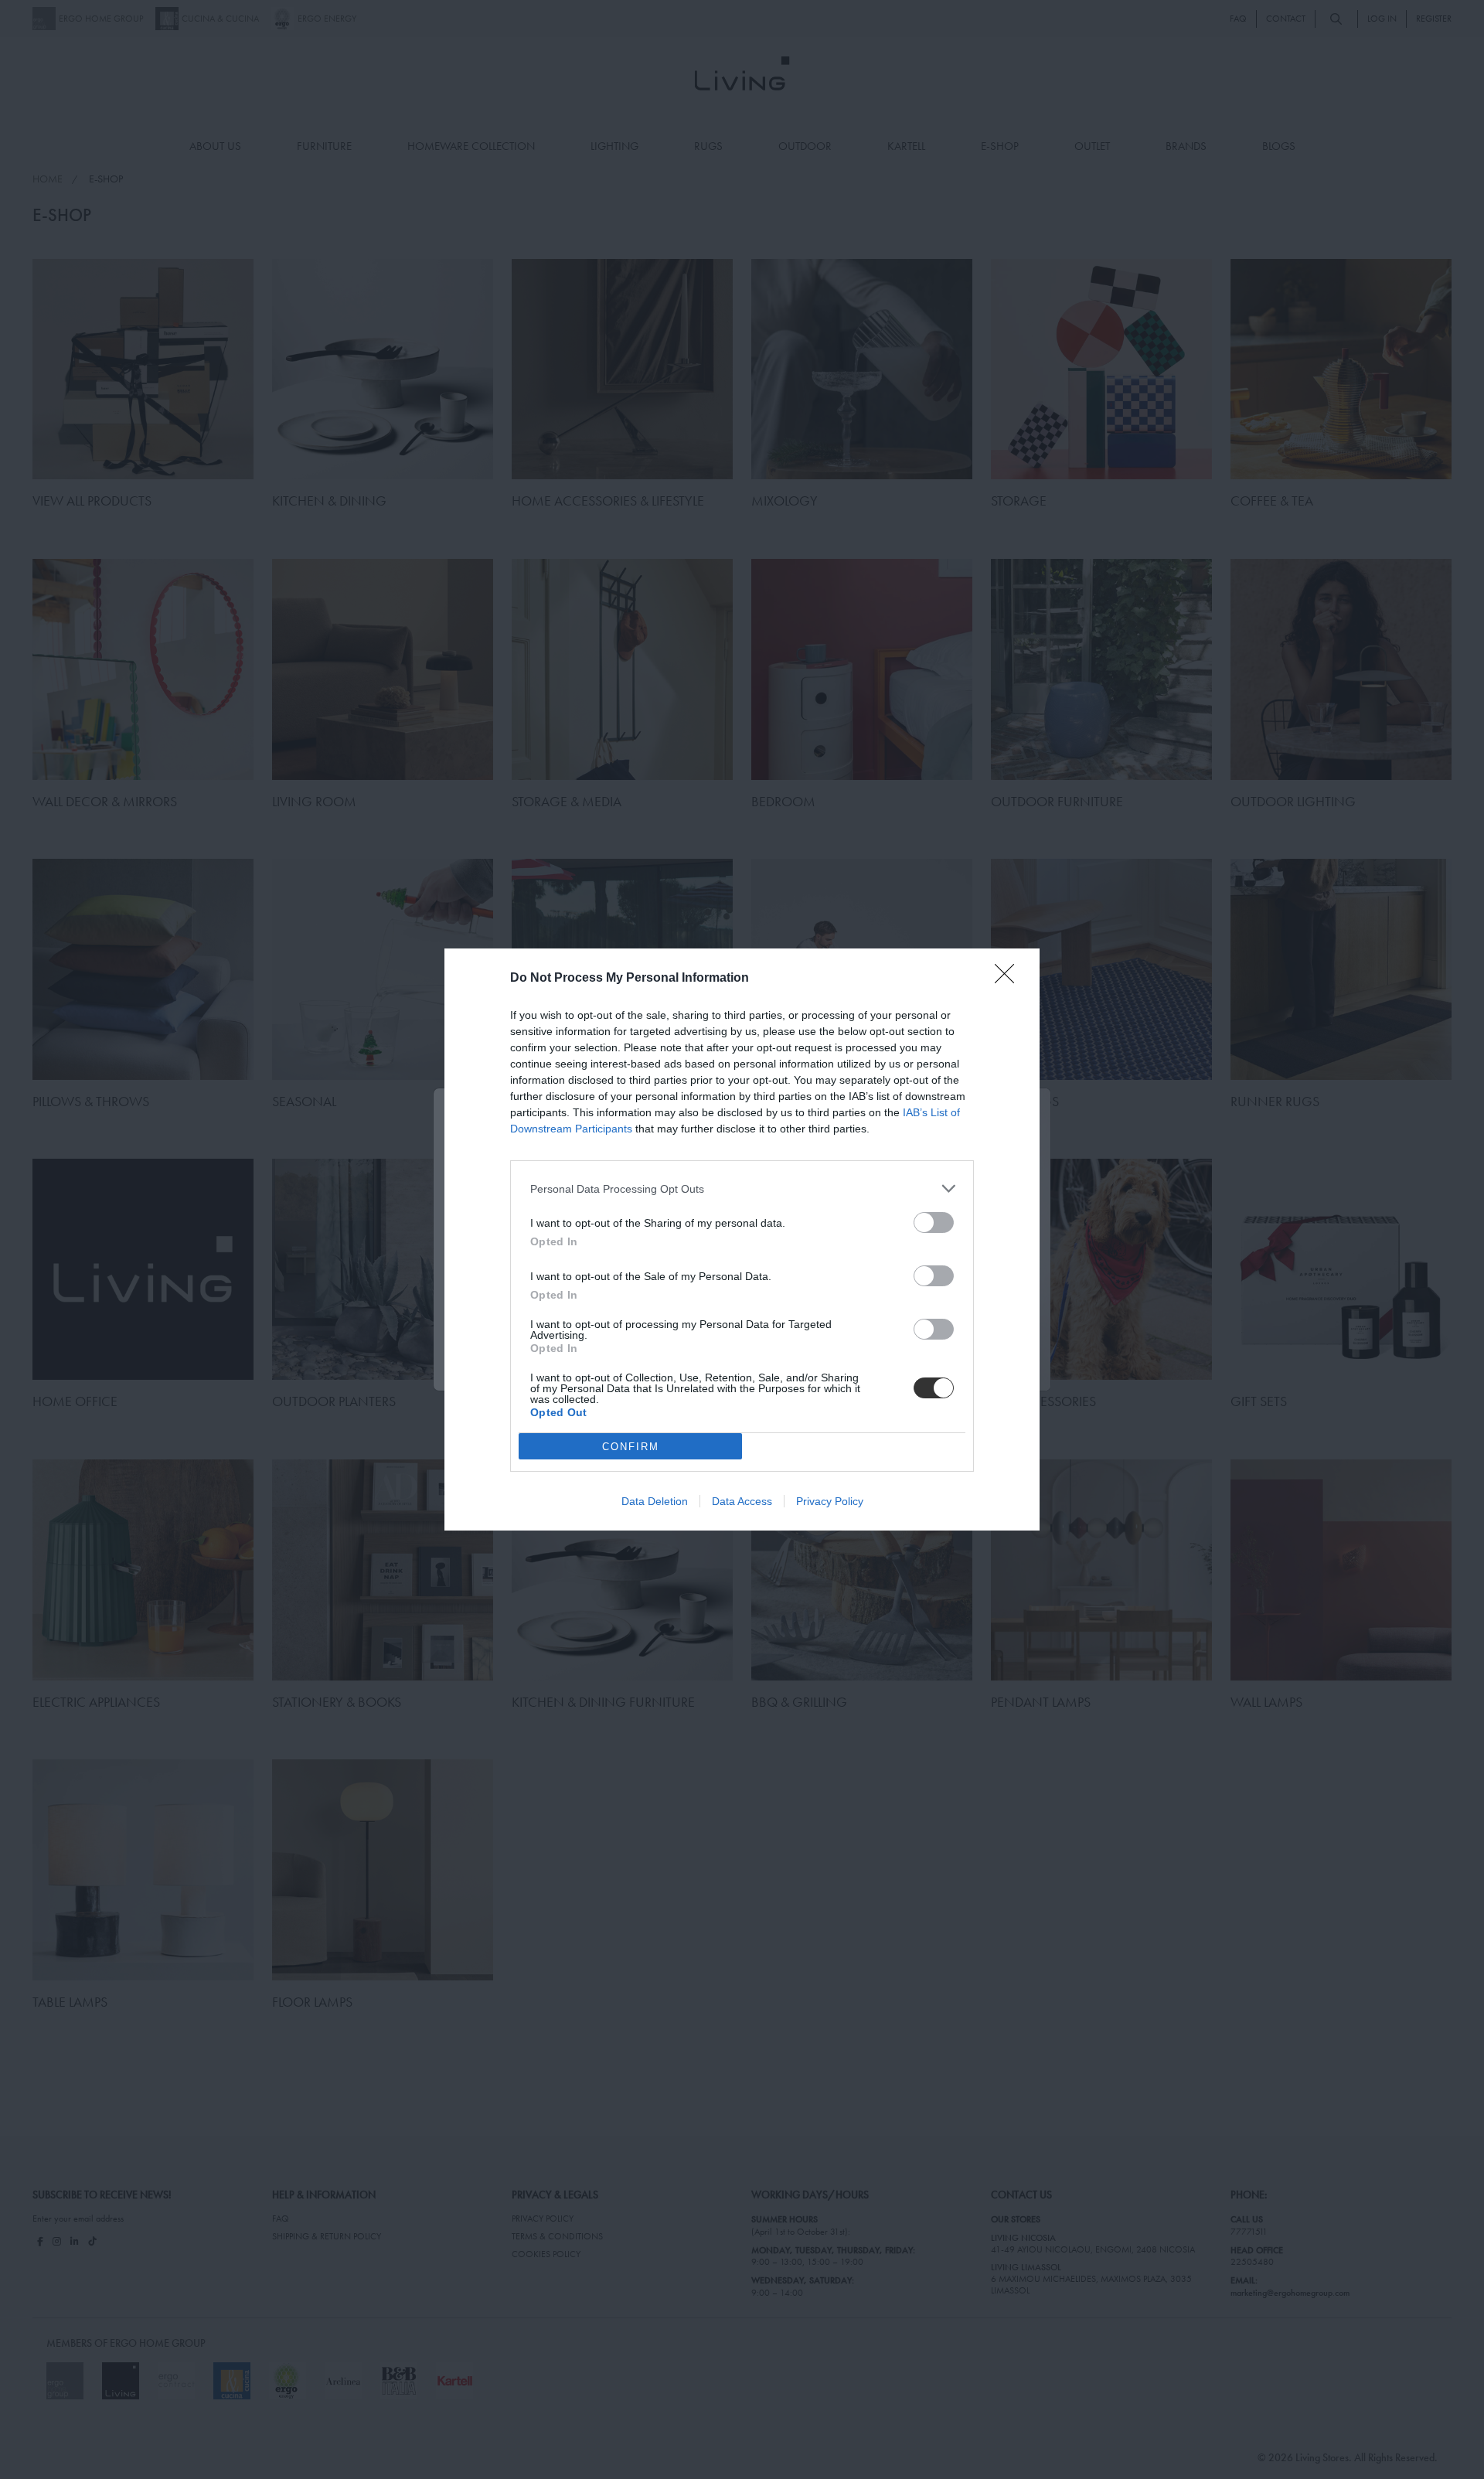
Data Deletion (655, 1501)
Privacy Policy (830, 1501)
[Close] (1009, 979)
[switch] (934, 1222)
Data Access (742, 1501)
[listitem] (742, 1188)
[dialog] (742, 1239)
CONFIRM (631, 1447)
